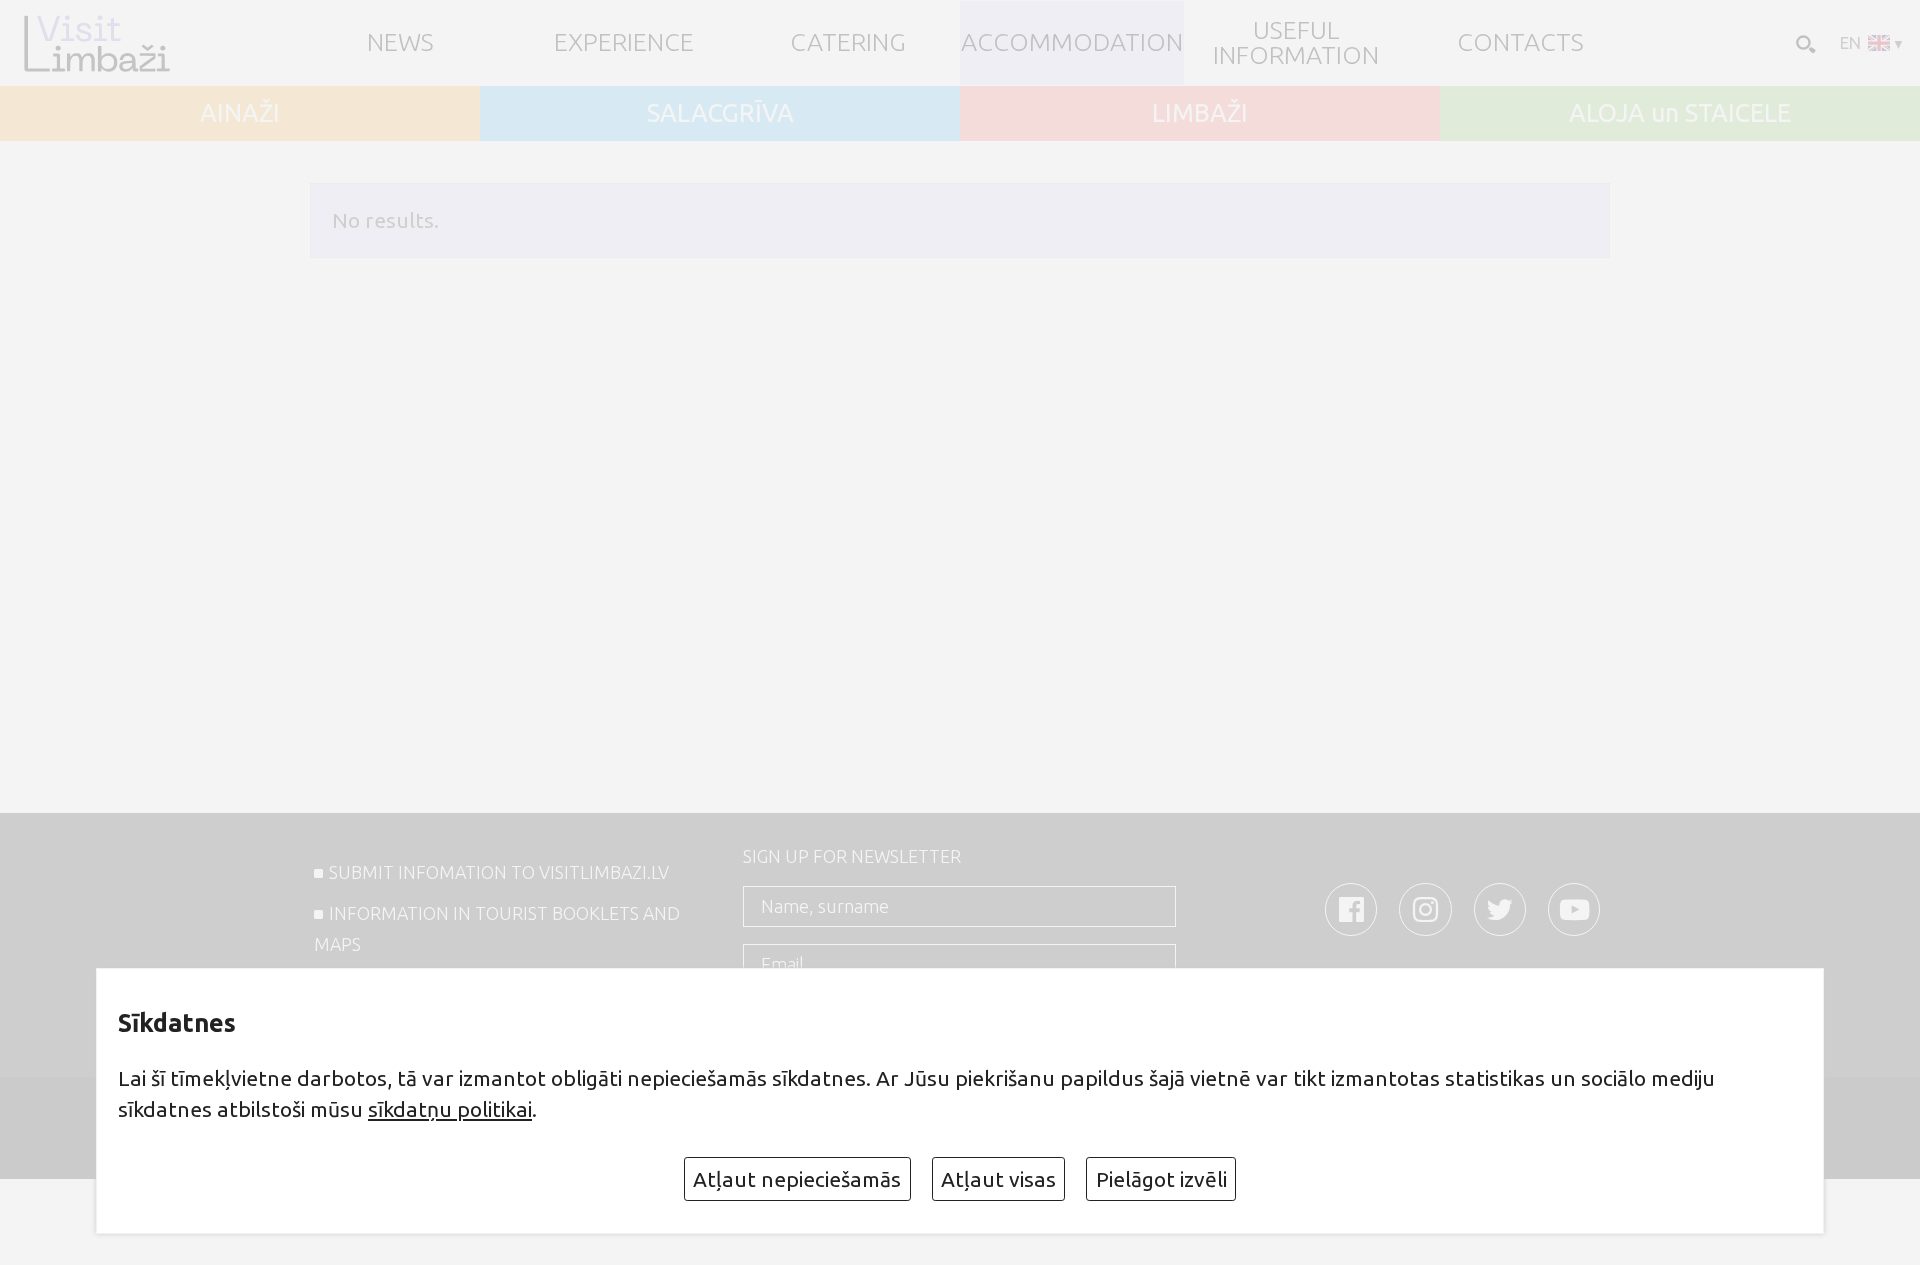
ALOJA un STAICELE (1680, 113)
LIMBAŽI (1200, 113)
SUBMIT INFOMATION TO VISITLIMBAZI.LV (499, 872)
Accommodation (1072, 42)
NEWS (400, 42)
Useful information (1296, 43)
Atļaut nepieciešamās (797, 1179)
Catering (848, 42)
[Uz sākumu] (96, 42)
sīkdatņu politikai (450, 1109)
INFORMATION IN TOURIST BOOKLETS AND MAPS (497, 929)
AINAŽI (240, 113)
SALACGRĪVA (720, 113)
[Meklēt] (1804, 43)
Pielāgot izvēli (1161, 1179)
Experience (624, 42)
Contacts (1520, 42)
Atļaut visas (998, 1179)
